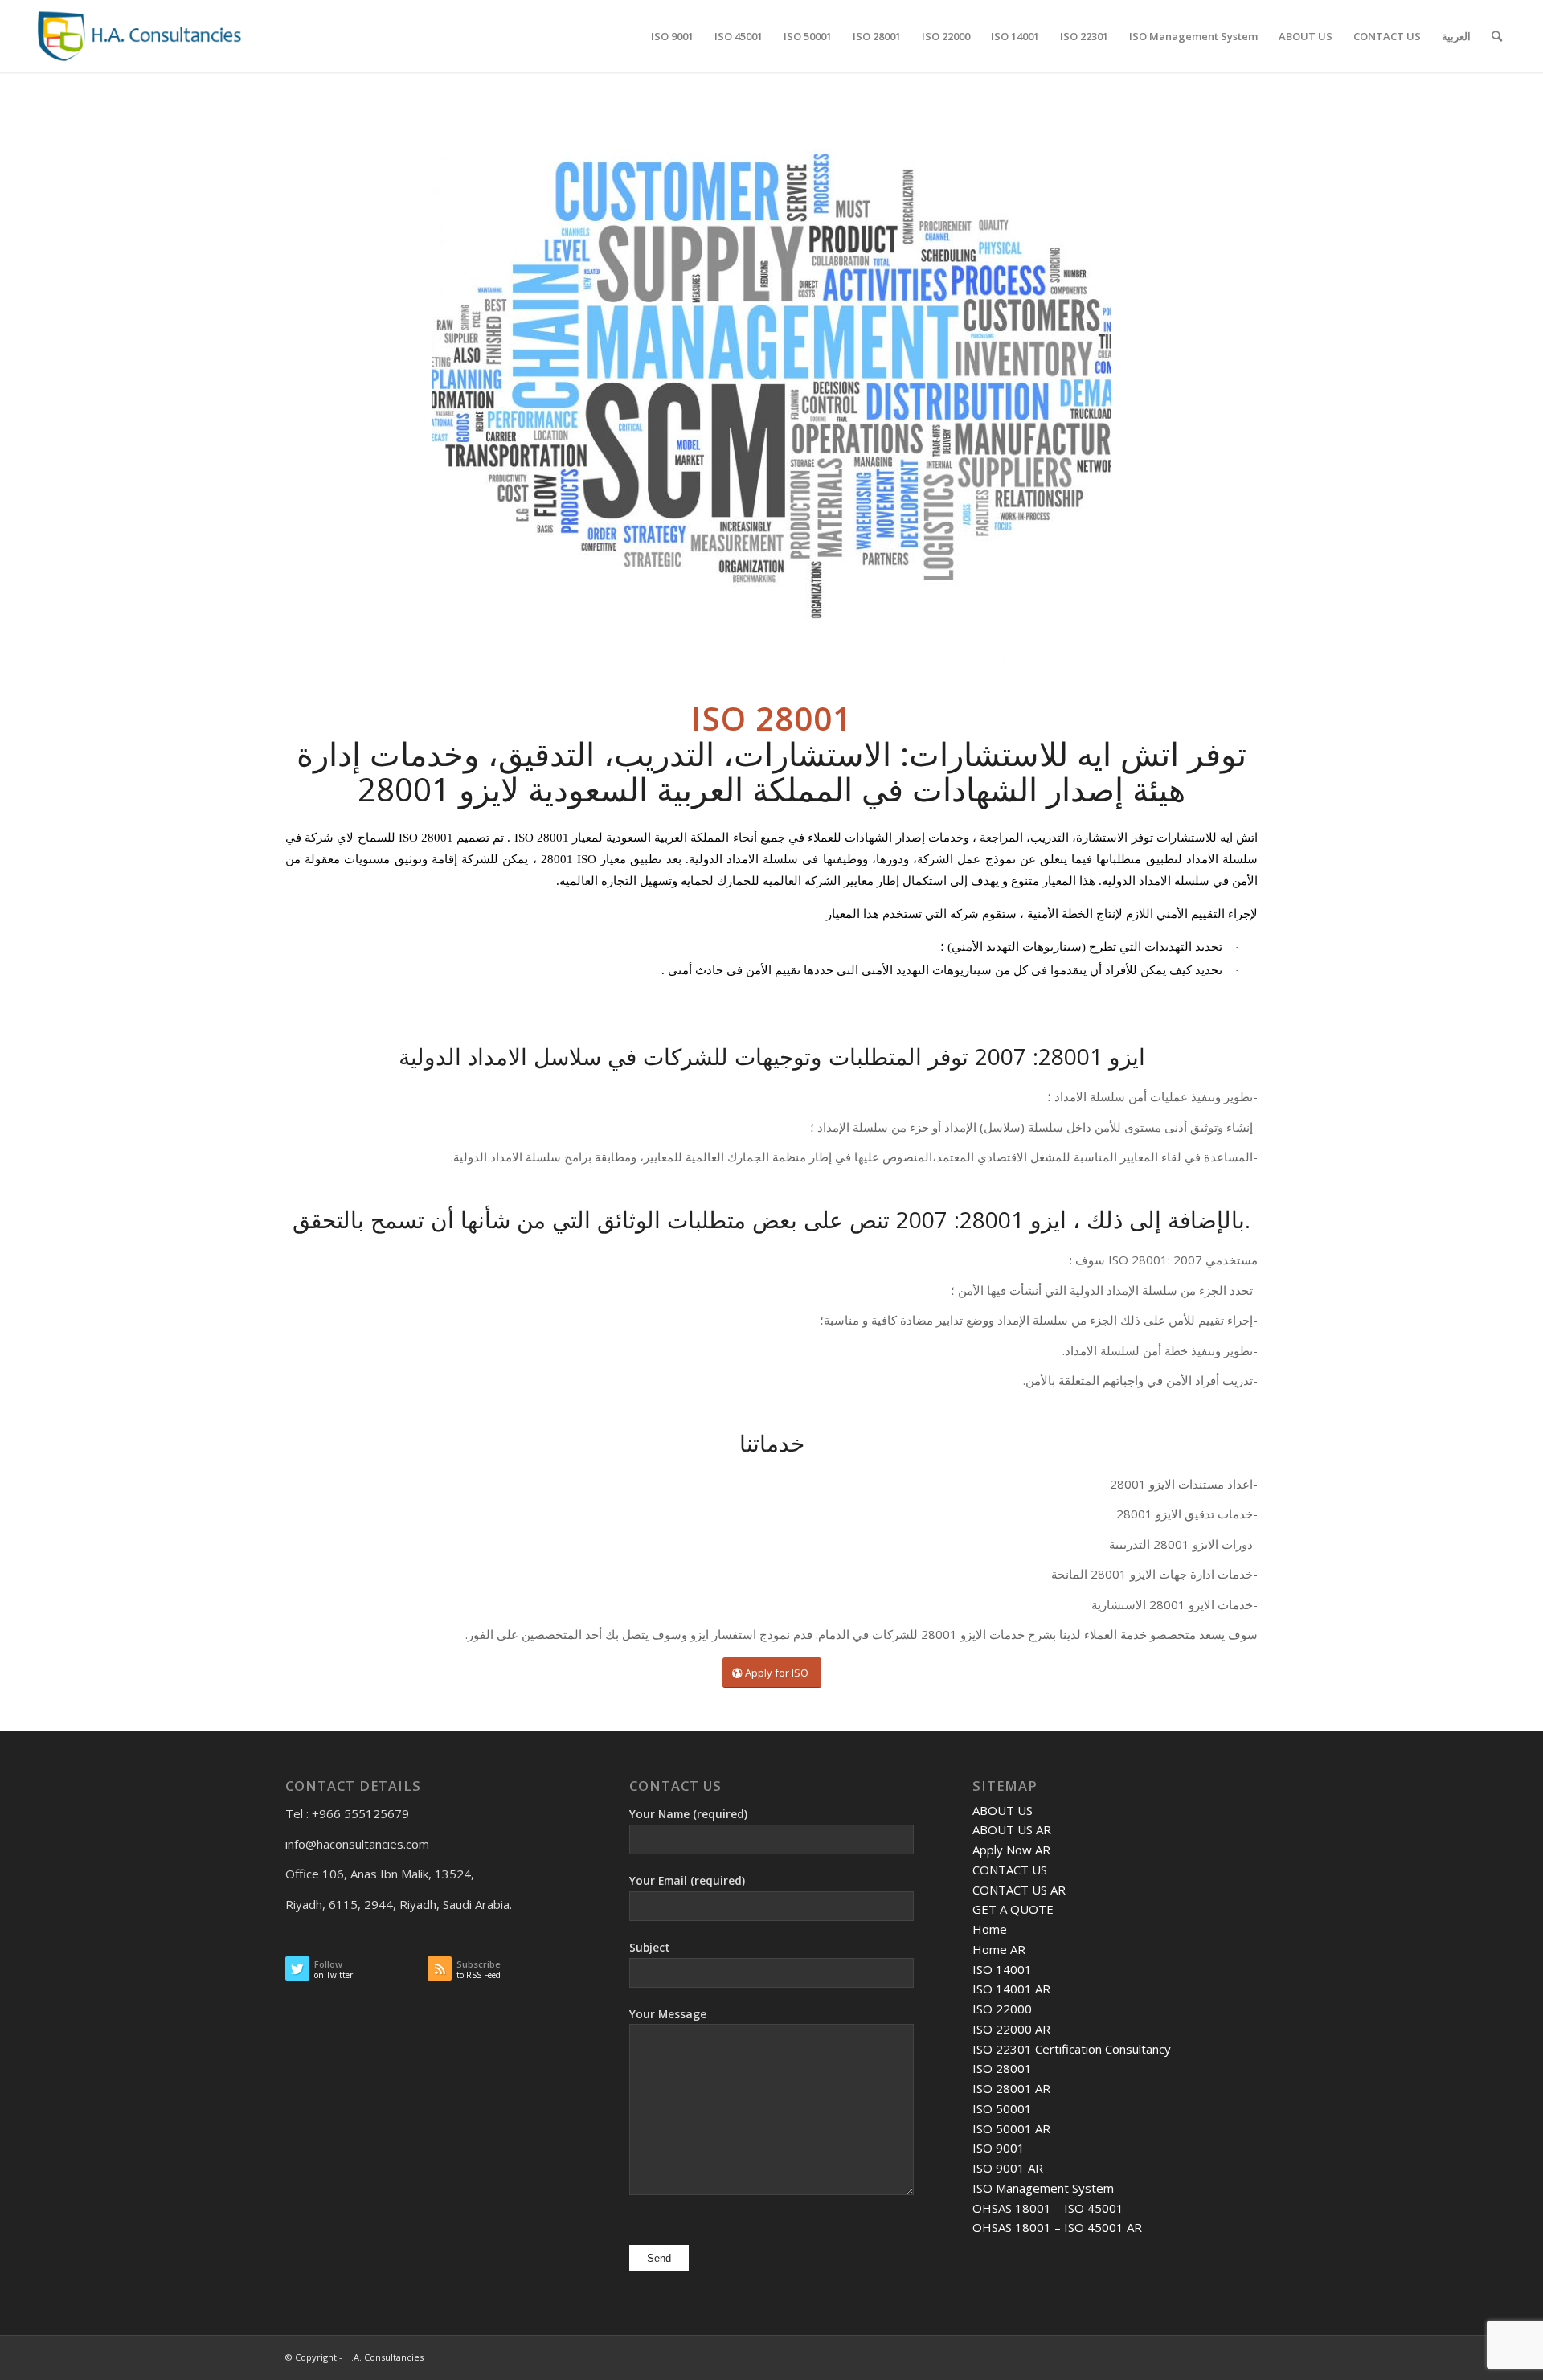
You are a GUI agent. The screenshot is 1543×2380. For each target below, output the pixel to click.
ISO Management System (1043, 2188)
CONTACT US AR (1019, 1890)
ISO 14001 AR (1011, 1989)
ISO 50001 (1002, 2108)
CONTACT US (1010, 1870)
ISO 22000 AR (1011, 2029)
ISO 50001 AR (1011, 2128)
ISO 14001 (1002, 1969)
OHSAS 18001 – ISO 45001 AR (1057, 2227)
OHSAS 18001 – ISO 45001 (1048, 2208)
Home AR (999, 1949)
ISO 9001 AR (1008, 2168)
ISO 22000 (1002, 2009)
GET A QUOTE (1013, 1909)
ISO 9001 (999, 2148)
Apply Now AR (1011, 1850)
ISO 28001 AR (1011, 2088)
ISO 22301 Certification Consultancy (1072, 2049)
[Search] (1497, 36)
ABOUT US (1003, 1810)
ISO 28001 (1002, 2068)
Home (990, 1929)
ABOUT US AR (1012, 1829)
